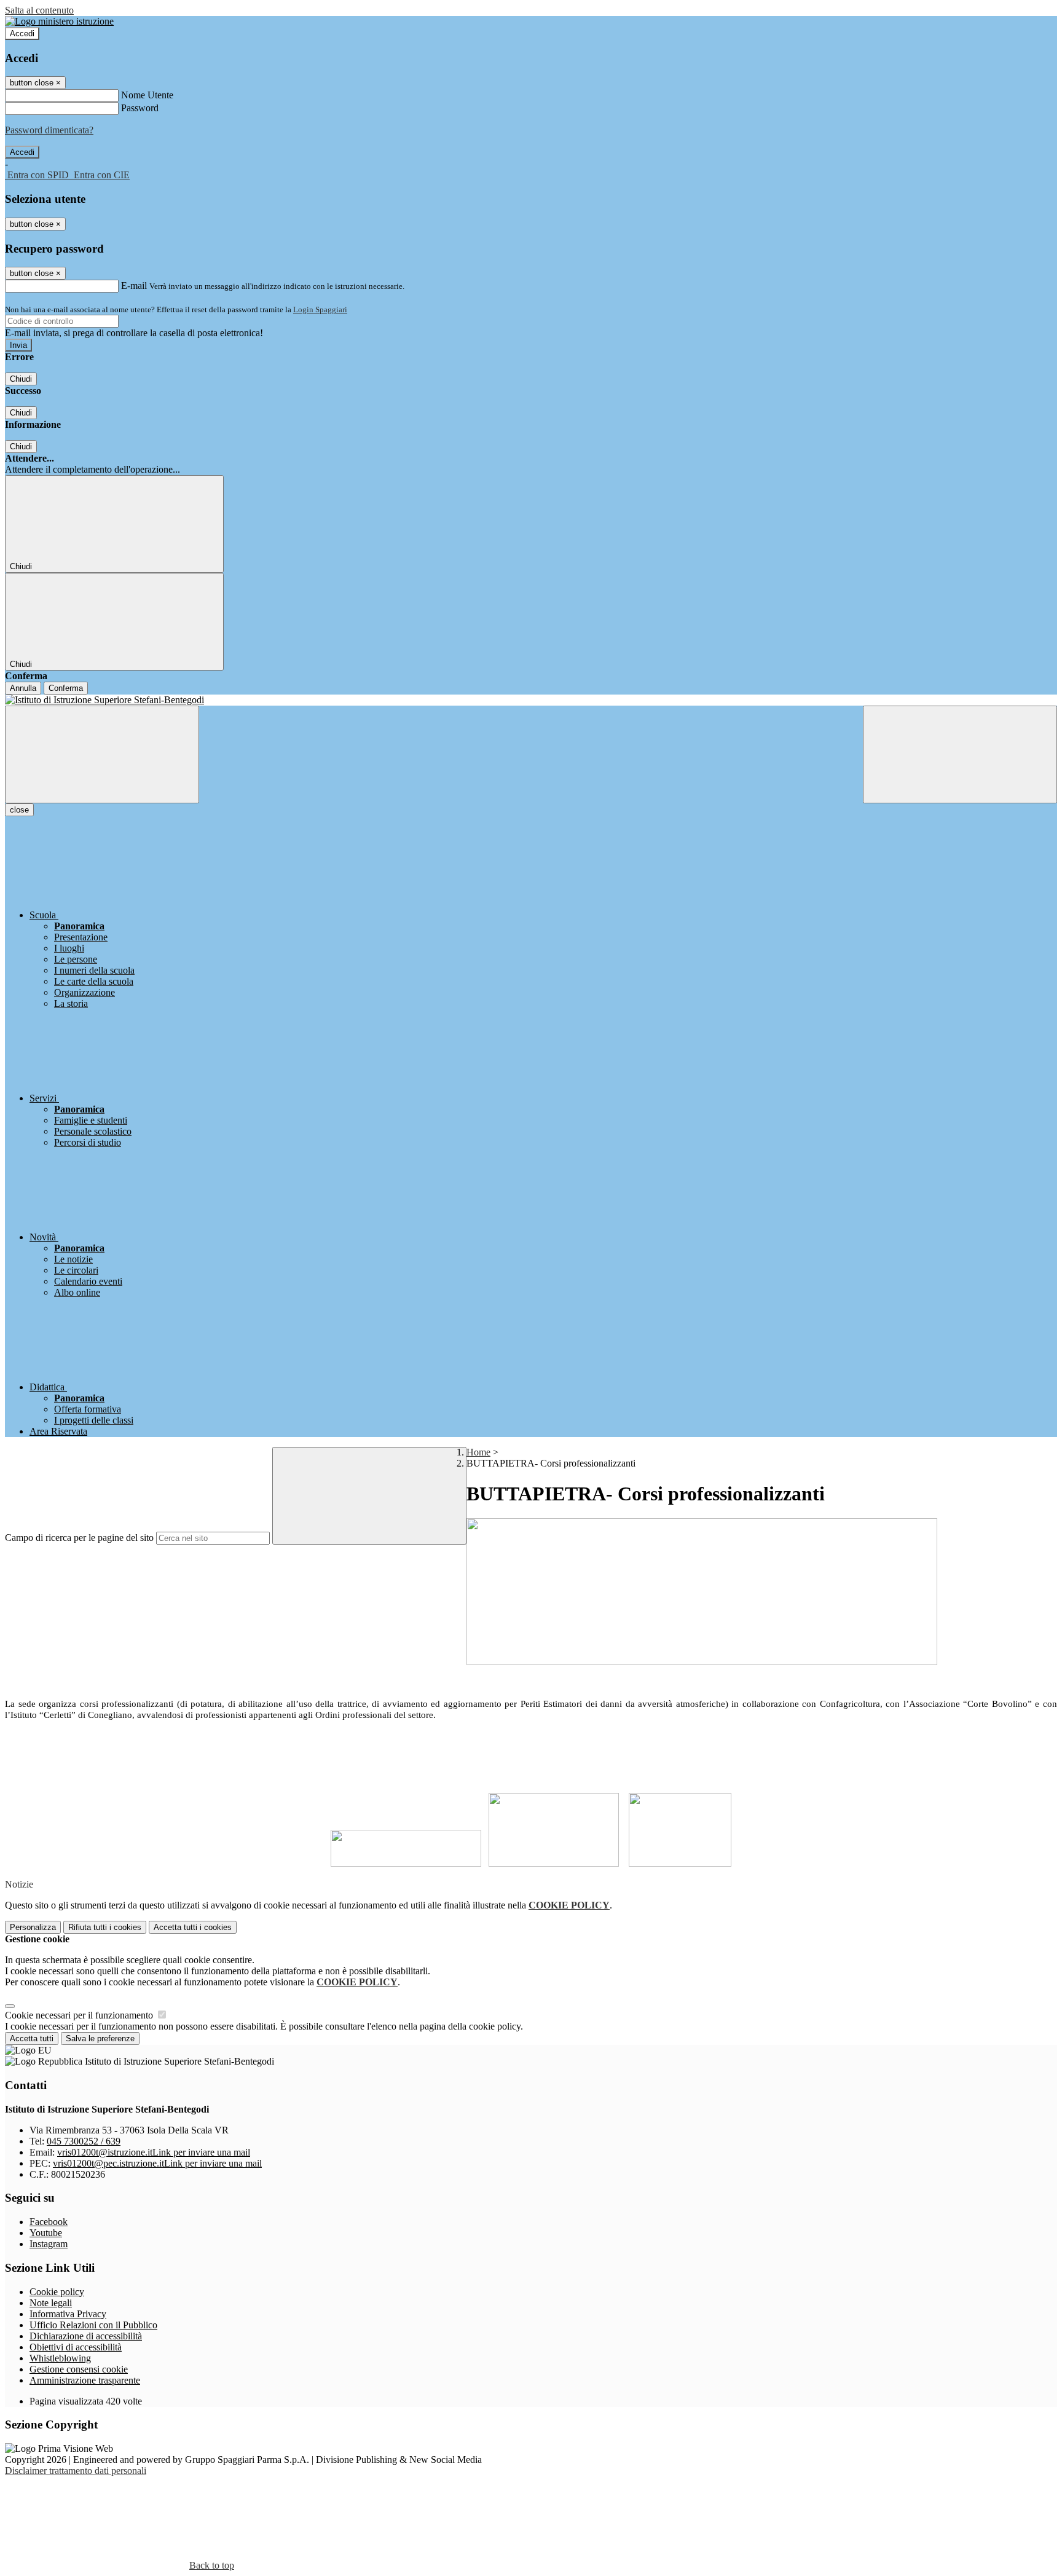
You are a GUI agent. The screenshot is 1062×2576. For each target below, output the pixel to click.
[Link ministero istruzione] (59, 21)
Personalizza (33, 1927)
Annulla (23, 688)
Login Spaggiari (320, 309)
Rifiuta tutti (105, 1927)
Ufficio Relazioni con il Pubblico (93, 2325)
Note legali (51, 2303)
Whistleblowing (60, 2358)
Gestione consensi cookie (79, 2369)
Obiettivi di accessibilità (76, 2347)
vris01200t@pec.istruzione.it (157, 2163)
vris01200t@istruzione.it (154, 2152)
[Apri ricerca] (960, 754)
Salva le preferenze (100, 2038)
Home (478, 1452)
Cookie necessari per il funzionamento (80, 2015)
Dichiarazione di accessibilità (86, 2336)
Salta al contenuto (39, 10)
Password (140, 108)
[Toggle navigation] (102, 754)
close (19, 810)
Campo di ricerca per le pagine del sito (79, 1538)
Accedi (22, 33)
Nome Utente (147, 95)
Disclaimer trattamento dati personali (76, 2471)
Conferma (66, 688)
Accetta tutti (193, 1927)
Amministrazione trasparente (85, 2380)
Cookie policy (57, 2292)
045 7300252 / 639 (84, 2141)
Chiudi (21, 379)
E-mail (134, 286)
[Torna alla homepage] (531, 700)
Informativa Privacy (68, 2314)
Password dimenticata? (49, 130)
